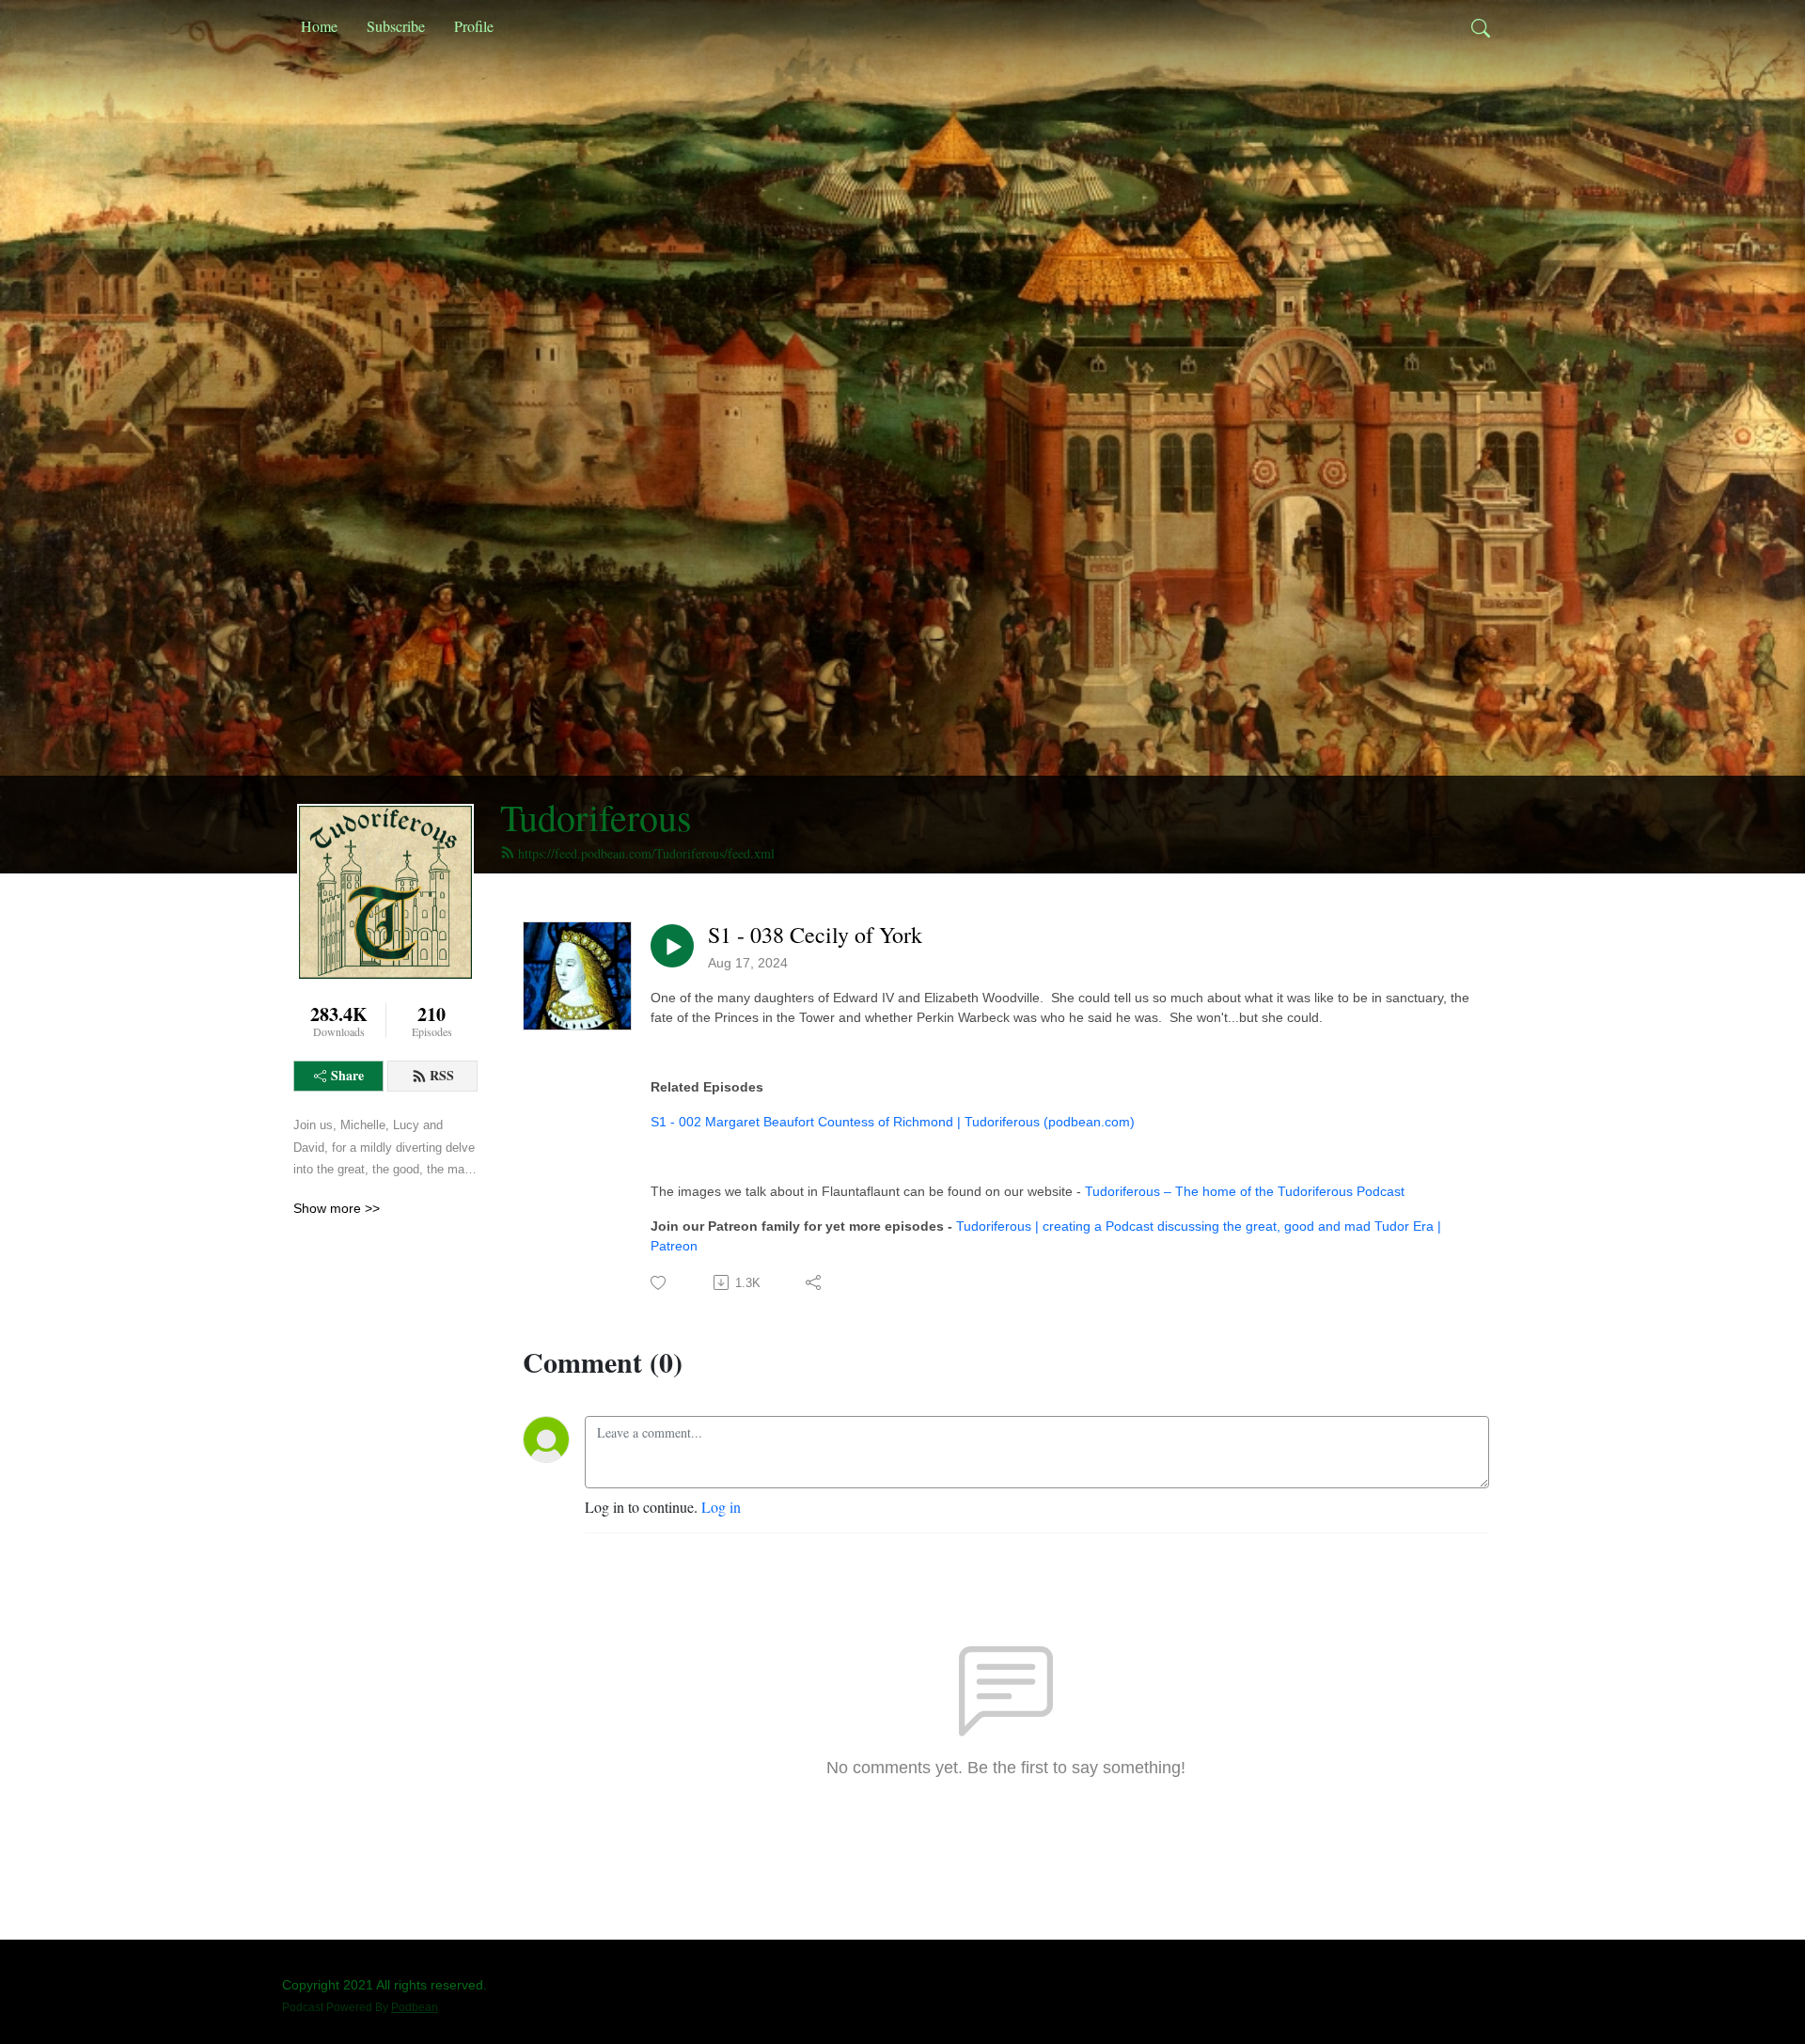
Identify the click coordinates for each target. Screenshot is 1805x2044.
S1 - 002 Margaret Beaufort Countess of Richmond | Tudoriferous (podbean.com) (893, 1122)
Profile (474, 26)
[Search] (1481, 26)
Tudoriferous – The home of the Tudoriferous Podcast (1245, 1191)
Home (319, 26)
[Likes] (659, 1283)
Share (347, 1075)
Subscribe (396, 26)
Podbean (415, 2007)
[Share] (815, 1282)
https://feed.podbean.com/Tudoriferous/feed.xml (646, 853)
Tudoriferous (596, 817)
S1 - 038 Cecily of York (815, 935)
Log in (721, 1507)
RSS (442, 1075)
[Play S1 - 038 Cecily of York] (672, 946)
